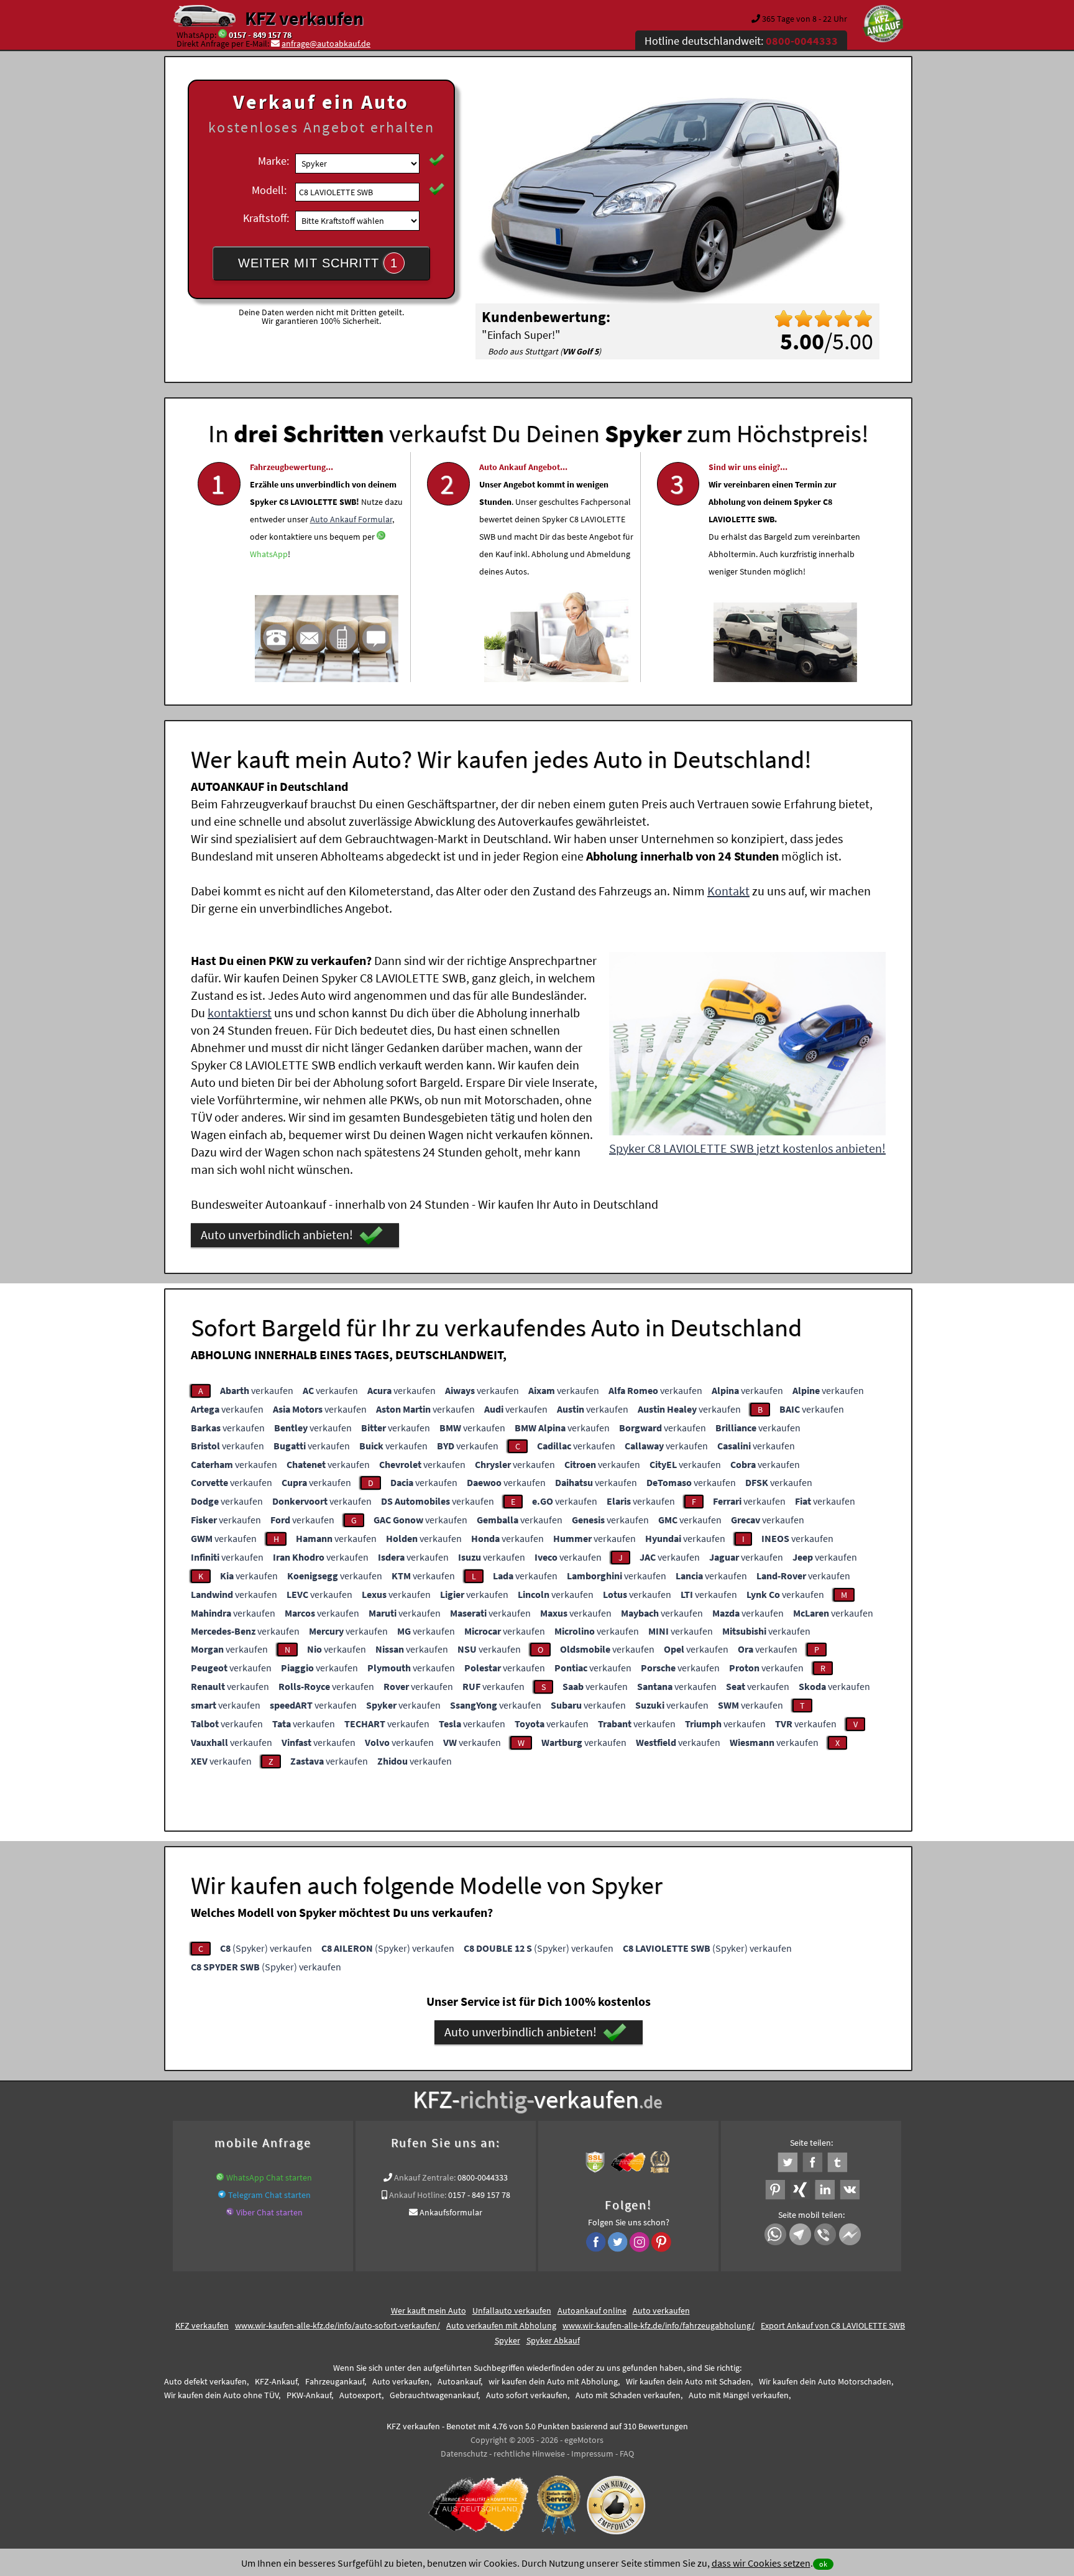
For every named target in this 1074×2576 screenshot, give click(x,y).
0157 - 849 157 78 (260, 35)
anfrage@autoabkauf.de (326, 44)
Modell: (269, 190)
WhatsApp (269, 554)
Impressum (592, 2454)
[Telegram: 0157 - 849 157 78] (222, 2195)
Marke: (273, 161)
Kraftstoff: (266, 218)
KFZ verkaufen (304, 18)
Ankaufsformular (451, 2212)
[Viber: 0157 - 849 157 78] (230, 2212)
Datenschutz (464, 2454)
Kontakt (728, 891)
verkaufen (257, 1390)
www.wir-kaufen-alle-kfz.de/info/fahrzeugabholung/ (659, 2325)
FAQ (627, 2454)
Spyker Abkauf (553, 2340)
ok (823, 2564)
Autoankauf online (592, 2311)
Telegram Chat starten (269, 2195)
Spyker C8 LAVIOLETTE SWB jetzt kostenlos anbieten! (747, 1148)
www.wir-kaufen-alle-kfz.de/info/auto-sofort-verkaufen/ (337, 2325)
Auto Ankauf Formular (351, 519)
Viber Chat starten (269, 2212)
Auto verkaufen (661, 2311)
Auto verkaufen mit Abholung (501, 2325)
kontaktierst (240, 1013)
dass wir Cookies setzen (761, 2563)
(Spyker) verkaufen (266, 1948)
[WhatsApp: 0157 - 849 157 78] (223, 35)
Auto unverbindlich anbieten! (277, 1235)
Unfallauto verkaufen (512, 2311)
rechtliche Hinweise (529, 2454)
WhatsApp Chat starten (269, 2177)
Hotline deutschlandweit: (741, 41)
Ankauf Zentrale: (425, 2177)
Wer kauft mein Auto (429, 2311)
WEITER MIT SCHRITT (318, 263)
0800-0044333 (483, 2177)
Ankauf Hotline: (418, 2195)
